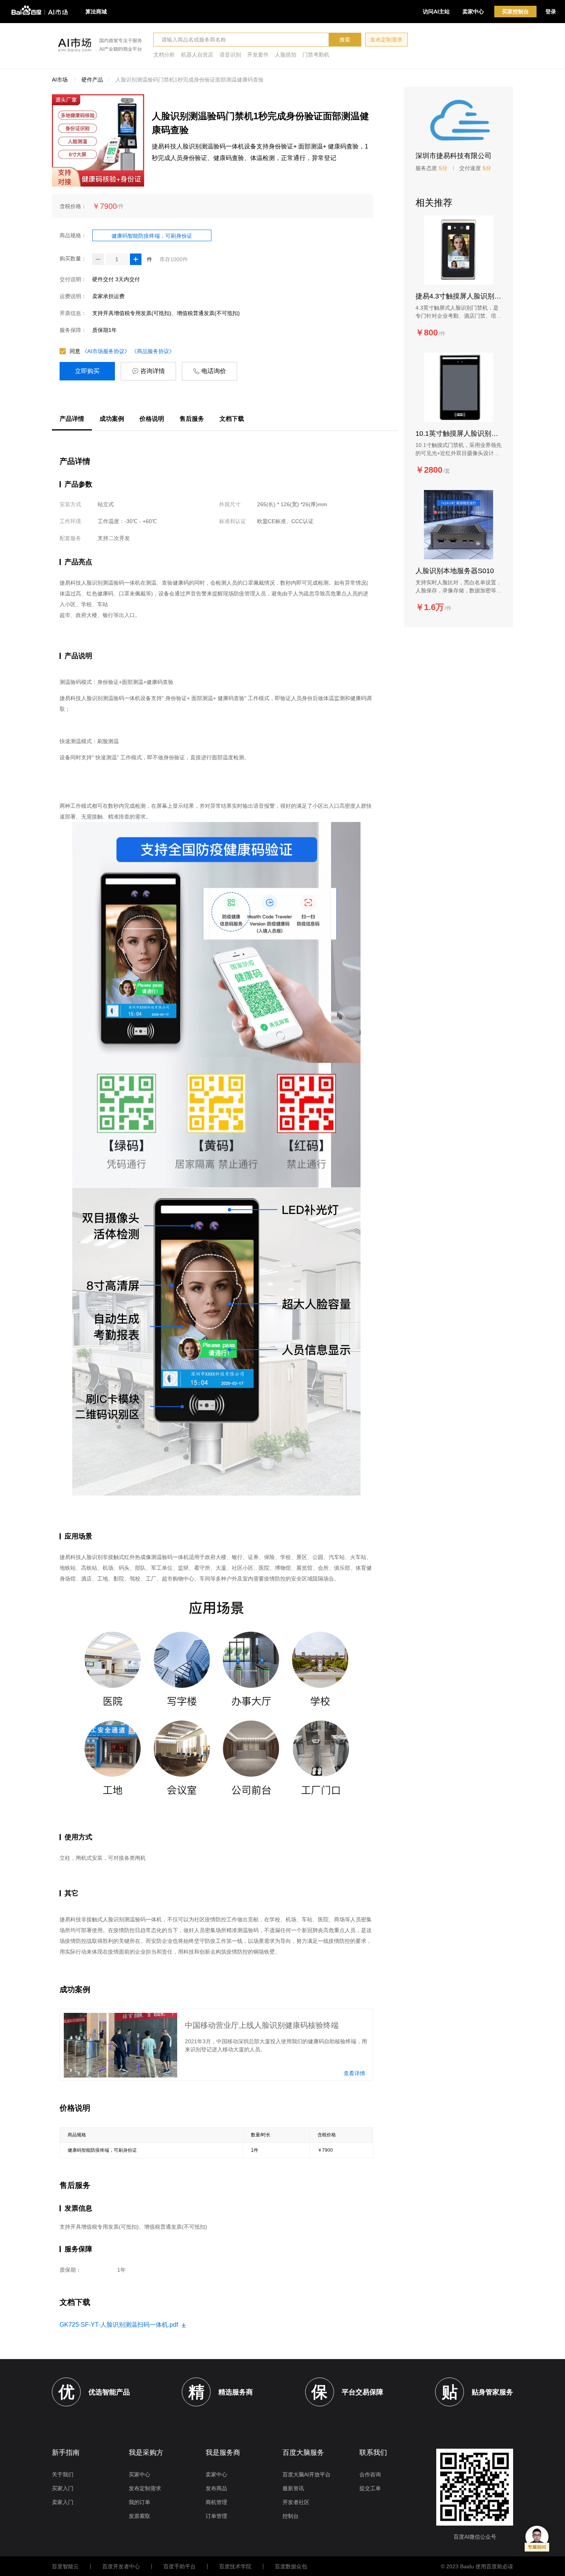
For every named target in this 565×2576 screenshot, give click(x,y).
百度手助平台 (179, 2566)
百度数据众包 (291, 2566)
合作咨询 (370, 2474)
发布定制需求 (386, 40)
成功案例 (112, 419)
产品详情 (72, 419)
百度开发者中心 (121, 2566)
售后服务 (192, 419)
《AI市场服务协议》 (106, 351)
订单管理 (216, 2516)
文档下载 (232, 419)
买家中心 (140, 2474)
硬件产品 (92, 80)
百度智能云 (65, 2566)
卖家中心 (473, 12)
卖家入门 (63, 2502)
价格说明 (152, 419)
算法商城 (96, 12)
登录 (551, 12)
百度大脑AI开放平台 (307, 2474)
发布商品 (216, 2488)
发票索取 (140, 2516)
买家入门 (63, 2488)
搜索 (345, 40)
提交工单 (370, 2488)
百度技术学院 (235, 2566)
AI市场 (60, 80)
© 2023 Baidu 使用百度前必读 (477, 2566)
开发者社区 (296, 2502)
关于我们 (63, 2474)
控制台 (291, 2516)
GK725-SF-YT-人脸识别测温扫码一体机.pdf (120, 2325)
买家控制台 (515, 12)
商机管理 (216, 2502)
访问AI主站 (436, 12)
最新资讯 (293, 2488)
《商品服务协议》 (153, 351)
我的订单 (140, 2502)
